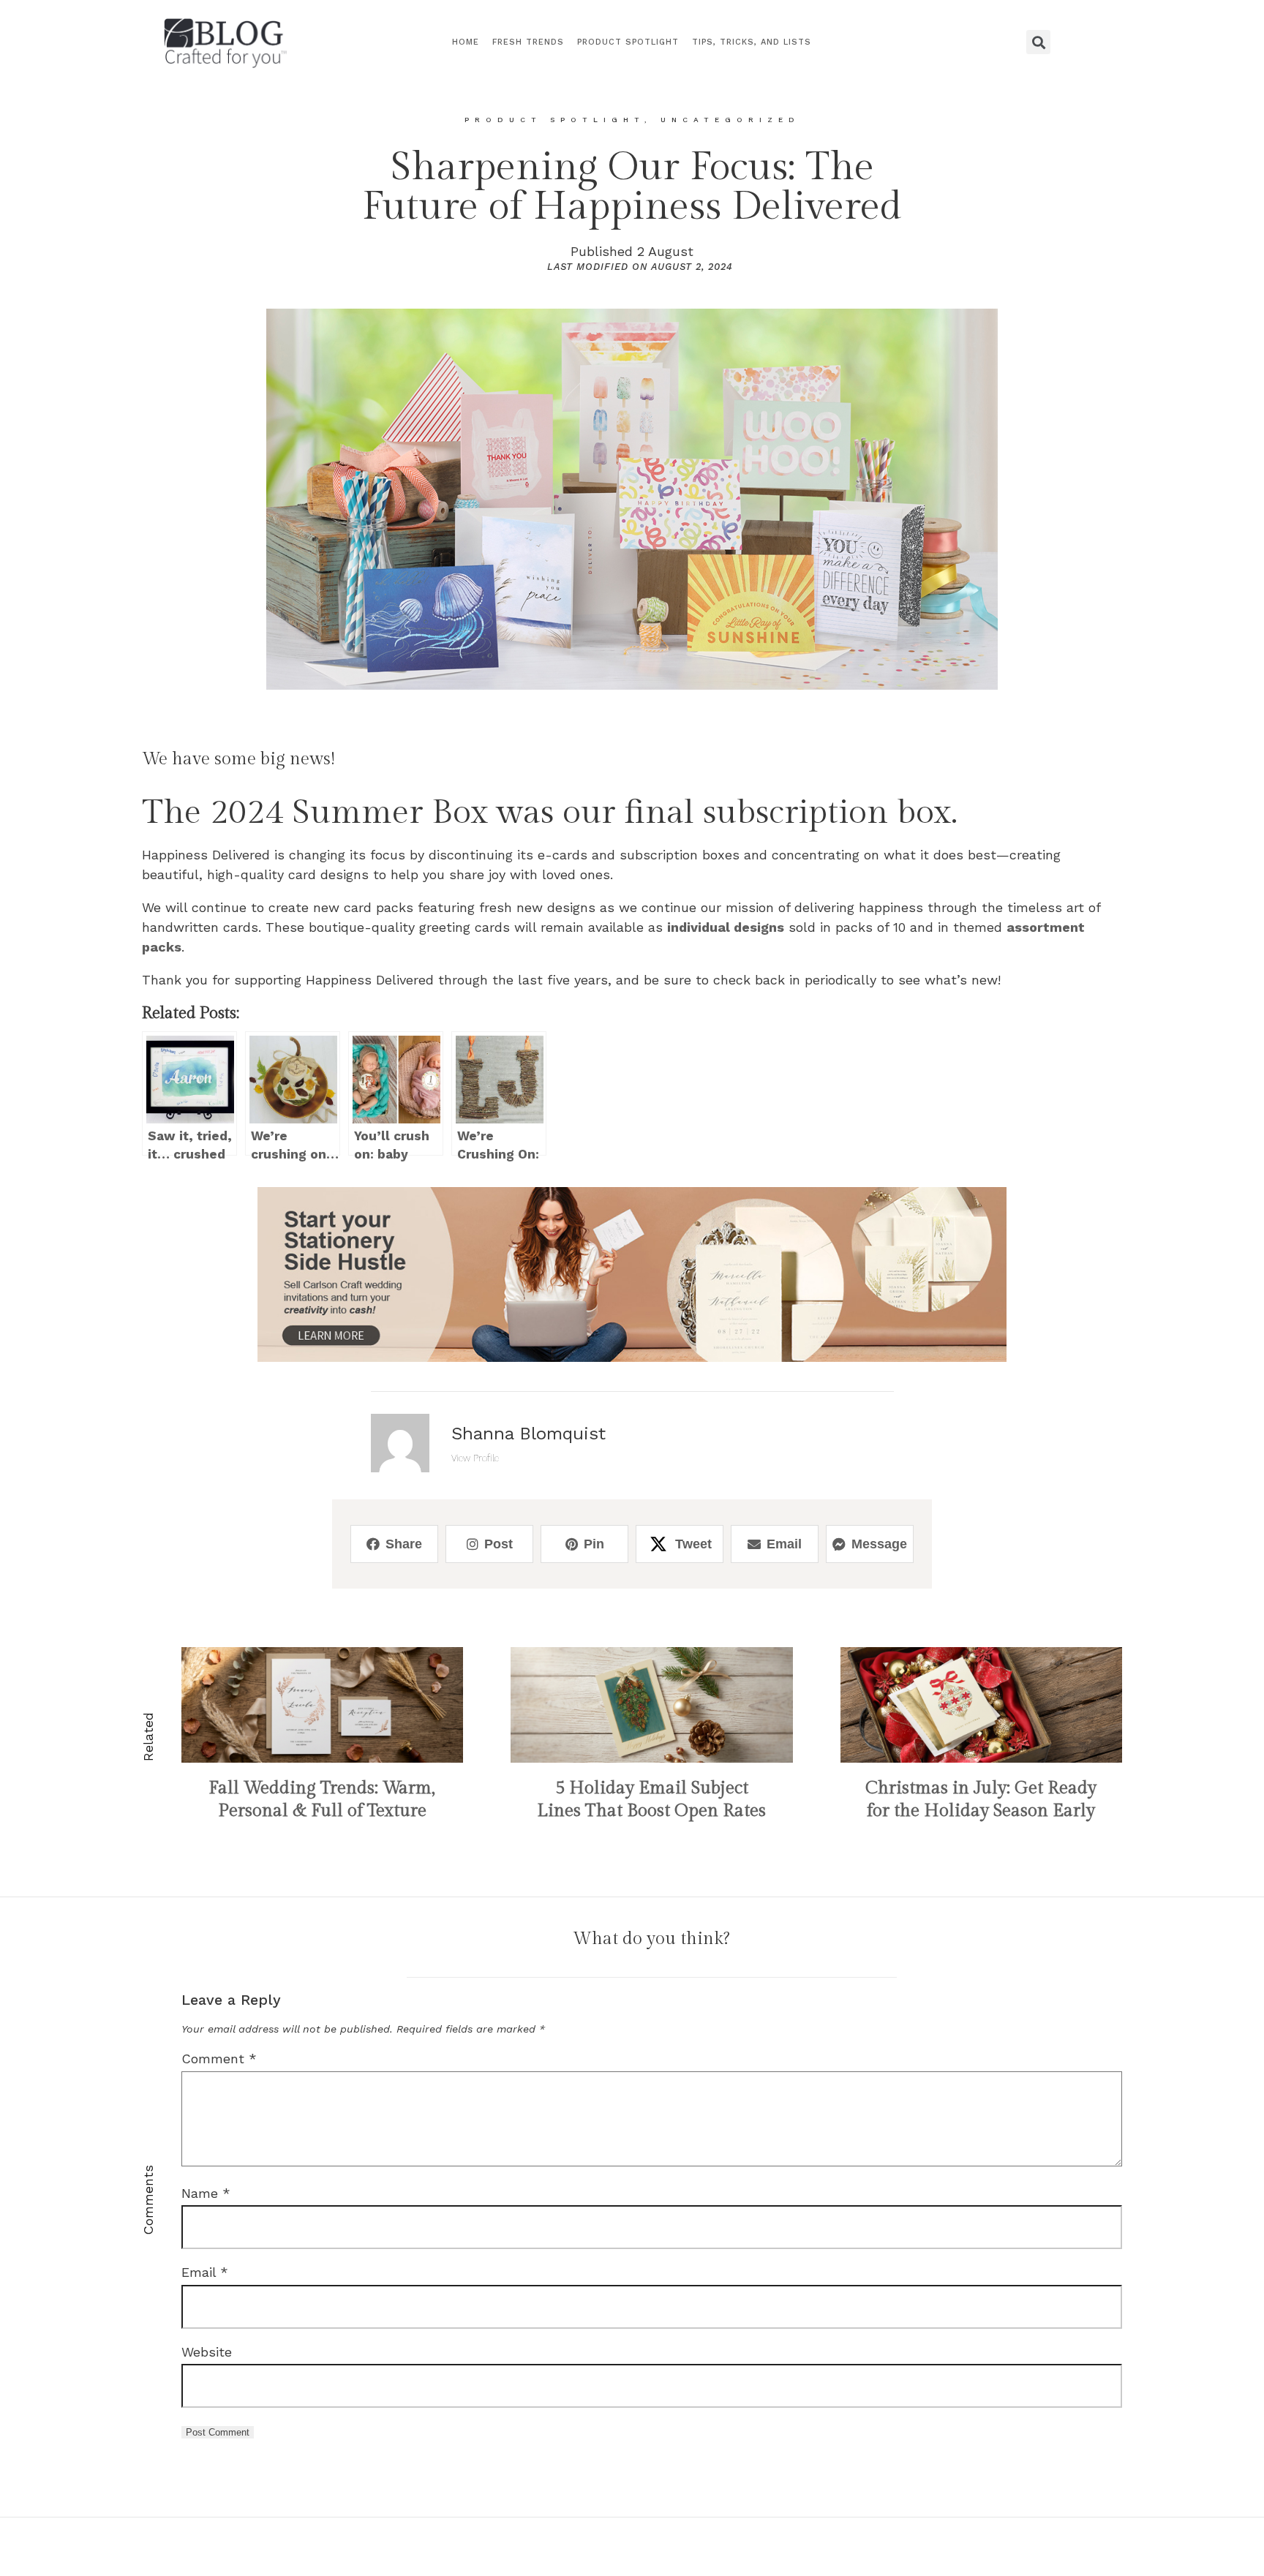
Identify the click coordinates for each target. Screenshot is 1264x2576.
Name (206, 2193)
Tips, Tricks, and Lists (752, 42)
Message (879, 1544)
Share (404, 1544)
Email (784, 1544)
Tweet (693, 1544)
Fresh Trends (528, 42)
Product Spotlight (628, 42)
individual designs (726, 927)
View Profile (475, 1458)
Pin (594, 1544)
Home (466, 42)
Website (207, 2352)
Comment (219, 2059)
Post (499, 1544)
